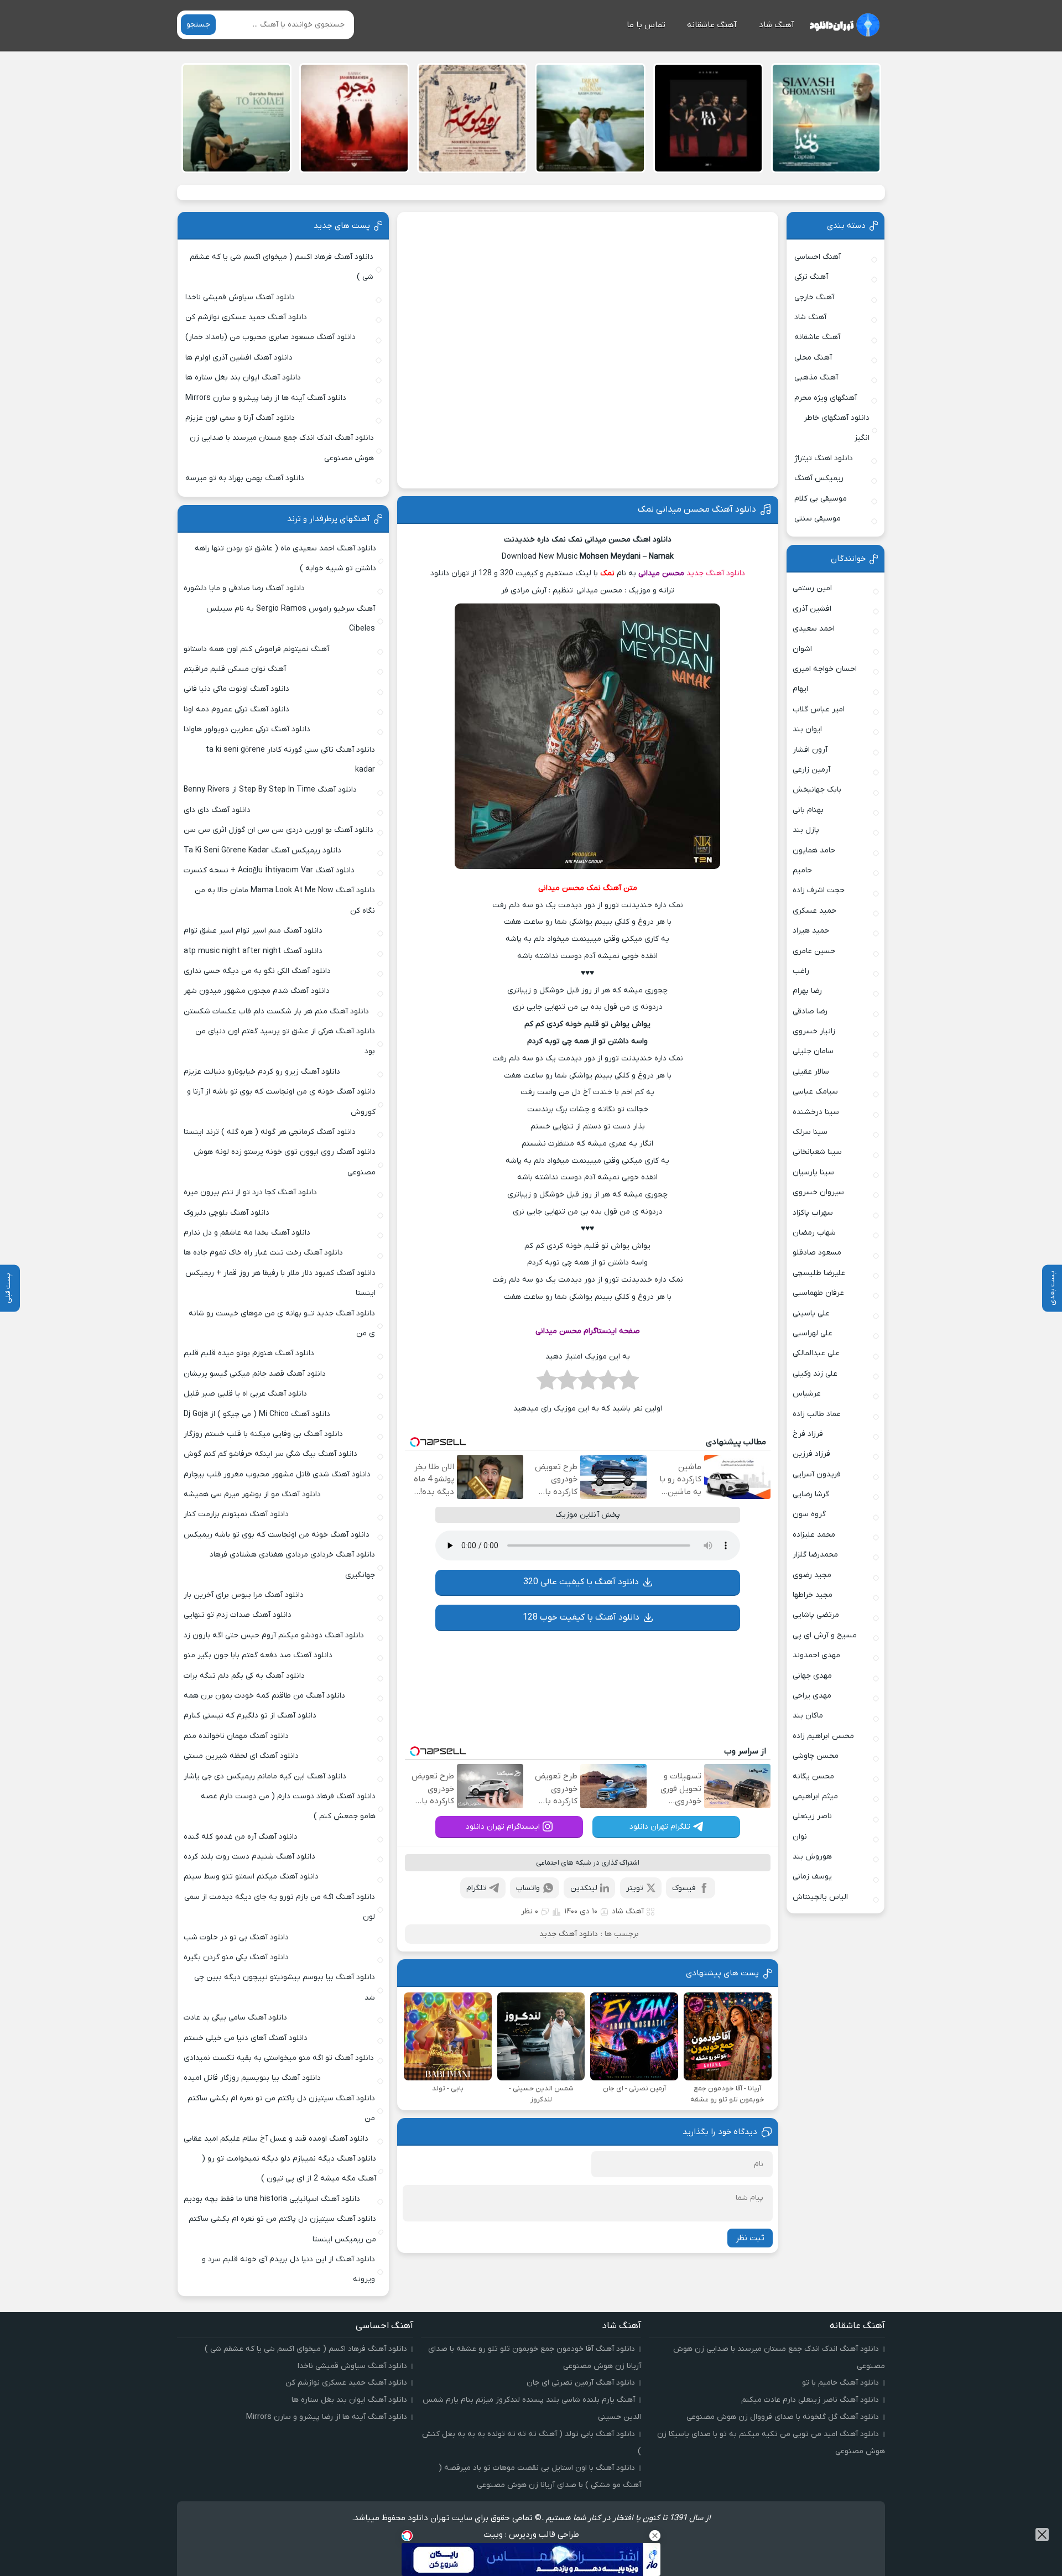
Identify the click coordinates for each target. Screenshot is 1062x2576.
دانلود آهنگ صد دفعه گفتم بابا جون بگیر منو (258, 1655)
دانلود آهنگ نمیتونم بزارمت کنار (236, 1514)
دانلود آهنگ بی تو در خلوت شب (236, 1937)
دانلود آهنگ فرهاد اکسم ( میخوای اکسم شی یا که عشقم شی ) (282, 267)
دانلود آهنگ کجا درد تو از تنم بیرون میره (250, 1192)
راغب (801, 971)
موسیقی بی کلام (821, 499)
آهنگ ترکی (811, 277)
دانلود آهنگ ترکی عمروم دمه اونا (236, 709)
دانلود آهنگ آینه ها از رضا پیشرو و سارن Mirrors (266, 398)
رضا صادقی (810, 1011)
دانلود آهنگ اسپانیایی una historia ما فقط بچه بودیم (272, 2199)
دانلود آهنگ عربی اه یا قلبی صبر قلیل (245, 1394)
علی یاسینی (811, 1313)
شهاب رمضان (814, 1233)
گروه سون (809, 1514)
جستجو (198, 25)
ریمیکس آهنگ (819, 478)
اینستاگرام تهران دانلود (503, 1827)
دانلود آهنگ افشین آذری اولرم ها (239, 358)
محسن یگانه (813, 1776)
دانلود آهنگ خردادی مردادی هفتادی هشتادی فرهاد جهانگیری (292, 1565)
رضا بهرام (807, 991)
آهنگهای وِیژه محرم (826, 398)
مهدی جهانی (812, 1676)
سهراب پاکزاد (813, 1213)
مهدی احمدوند (816, 1655)
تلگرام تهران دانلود (660, 1827)
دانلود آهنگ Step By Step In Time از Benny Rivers (270, 790)
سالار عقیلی (811, 1072)
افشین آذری (812, 609)
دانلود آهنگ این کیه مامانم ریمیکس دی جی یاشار (265, 1776)
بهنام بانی (808, 810)
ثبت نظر (750, 2238)
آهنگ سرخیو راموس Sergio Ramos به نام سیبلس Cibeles (291, 619)
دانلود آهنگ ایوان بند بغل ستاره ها (243, 378)
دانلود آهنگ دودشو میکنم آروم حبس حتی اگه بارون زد (274, 1635)
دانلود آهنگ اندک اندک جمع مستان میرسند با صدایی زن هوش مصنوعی (282, 448)
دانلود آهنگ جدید (716, 573)
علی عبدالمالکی (816, 1353)
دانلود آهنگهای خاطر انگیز (837, 428)
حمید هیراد (811, 931)
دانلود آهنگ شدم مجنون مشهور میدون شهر (257, 991)
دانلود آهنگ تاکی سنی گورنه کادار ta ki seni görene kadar (290, 760)
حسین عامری (814, 951)
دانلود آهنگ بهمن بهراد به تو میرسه (245, 478)
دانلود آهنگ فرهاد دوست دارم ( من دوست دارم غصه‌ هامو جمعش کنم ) (288, 1806)
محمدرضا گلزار (815, 1555)
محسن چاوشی (816, 1756)
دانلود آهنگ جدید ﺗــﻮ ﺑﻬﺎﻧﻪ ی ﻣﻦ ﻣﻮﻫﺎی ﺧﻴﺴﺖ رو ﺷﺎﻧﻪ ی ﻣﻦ (282, 1323)
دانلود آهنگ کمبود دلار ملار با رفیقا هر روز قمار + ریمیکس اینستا (280, 1283)
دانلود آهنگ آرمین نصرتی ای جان (581, 2383)
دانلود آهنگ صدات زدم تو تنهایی (238, 1615)
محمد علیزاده (814, 1535)
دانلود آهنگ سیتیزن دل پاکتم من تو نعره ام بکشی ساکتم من (281, 2108)
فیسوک (684, 1888)
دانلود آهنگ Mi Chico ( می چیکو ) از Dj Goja (257, 1414)
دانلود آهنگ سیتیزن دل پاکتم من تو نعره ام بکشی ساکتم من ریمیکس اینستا (282, 2229)
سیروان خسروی (818, 1192)
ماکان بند (808, 1716)
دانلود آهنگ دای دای (217, 810)
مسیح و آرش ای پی (825, 1635)
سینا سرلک (810, 1132)
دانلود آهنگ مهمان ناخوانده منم (236, 1736)
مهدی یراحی (812, 1696)
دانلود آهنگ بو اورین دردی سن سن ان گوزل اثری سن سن (278, 830)
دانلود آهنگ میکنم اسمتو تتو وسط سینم (251, 1877)
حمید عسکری (814, 911)
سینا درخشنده (816, 1112)
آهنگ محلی (813, 358)
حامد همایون (814, 850)
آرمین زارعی (811, 770)
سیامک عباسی (815, 1092)
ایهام (800, 689)
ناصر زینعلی (812, 1816)
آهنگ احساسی (818, 257)
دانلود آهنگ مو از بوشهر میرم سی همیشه (252, 1494)
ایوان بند (807, 729)
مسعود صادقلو (817, 1253)
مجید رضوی (812, 1575)
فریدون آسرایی (817, 1474)
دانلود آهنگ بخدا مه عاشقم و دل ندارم (247, 1233)
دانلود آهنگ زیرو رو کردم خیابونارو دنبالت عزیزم (262, 1072)
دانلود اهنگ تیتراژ (824, 458)
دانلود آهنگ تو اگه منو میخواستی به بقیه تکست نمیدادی (279, 2058)
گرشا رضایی (811, 1494)
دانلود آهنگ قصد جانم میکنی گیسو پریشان (255, 1374)
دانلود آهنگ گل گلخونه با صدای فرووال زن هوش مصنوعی (783, 2417)
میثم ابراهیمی (815, 1796)
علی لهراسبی (813, 1333)
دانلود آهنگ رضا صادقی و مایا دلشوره (244, 588)
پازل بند (806, 830)
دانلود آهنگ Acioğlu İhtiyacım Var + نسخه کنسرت (269, 870)
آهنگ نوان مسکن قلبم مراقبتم (235, 669)
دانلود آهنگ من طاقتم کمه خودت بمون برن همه (264, 1696)
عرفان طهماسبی (818, 1293)
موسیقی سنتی (818, 519)
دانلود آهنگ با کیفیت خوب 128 (581, 1617)
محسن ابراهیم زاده (823, 1736)
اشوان (802, 649)
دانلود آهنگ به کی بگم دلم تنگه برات (244, 1676)
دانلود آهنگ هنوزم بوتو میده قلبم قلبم (249, 1353)
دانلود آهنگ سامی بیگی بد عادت (235, 2018)
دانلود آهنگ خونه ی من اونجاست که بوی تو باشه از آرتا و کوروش (281, 1102)
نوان (800, 1837)
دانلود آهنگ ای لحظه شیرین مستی (241, 1756)
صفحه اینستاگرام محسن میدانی (588, 1331)
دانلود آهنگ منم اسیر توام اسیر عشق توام (253, 931)
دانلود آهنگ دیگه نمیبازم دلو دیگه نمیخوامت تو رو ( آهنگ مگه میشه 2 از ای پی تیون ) (289, 2169)
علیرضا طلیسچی (819, 1273)
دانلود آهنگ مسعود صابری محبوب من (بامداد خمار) (270, 337)
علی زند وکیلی (815, 1374)
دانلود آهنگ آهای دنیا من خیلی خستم (246, 2038)
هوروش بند (812, 1857)
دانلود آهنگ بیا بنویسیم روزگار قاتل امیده (252, 2078)
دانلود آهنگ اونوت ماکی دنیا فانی (236, 689)
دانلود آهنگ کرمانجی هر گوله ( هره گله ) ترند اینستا (270, 1132)
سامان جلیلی (813, 1051)
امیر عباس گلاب (819, 709)
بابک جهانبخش (817, 790)
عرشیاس (807, 1394)
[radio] (629, 1383)
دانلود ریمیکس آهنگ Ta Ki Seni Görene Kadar (262, 850)
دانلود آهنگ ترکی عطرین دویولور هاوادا (247, 729)
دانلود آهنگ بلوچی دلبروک (227, 1213)
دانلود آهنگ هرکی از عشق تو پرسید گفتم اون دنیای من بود (285, 1041)
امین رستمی (812, 588)
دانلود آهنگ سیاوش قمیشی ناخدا (240, 297)
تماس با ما (646, 25)
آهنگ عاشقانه (712, 25)
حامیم (802, 870)
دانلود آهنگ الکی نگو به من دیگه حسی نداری (257, 971)
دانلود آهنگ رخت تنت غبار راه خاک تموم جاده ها (263, 1253)
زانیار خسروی (814, 1031)
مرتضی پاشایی (816, 1615)
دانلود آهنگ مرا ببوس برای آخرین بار (244, 1595)
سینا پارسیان (813, 1172)
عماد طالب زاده (817, 1414)
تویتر (635, 1888)
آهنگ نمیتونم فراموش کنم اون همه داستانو (256, 649)
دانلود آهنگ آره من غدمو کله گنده (241, 1837)
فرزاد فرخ (808, 1434)
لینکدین (584, 1888)
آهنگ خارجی (814, 297)
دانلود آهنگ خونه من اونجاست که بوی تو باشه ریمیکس (277, 1535)
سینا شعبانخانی (817, 1152)
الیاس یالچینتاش (820, 1897)
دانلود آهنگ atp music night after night (253, 951)
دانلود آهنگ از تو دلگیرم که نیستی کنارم (250, 1716)
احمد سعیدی (814, 629)
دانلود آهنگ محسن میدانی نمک (697, 509)
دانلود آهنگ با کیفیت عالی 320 (581, 1582)
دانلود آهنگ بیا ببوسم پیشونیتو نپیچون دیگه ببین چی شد (285, 1987)
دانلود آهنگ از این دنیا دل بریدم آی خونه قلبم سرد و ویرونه (288, 2269)
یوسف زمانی (812, 1877)
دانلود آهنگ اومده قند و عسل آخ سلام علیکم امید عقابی (276, 2139)
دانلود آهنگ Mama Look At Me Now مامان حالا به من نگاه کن (285, 900)
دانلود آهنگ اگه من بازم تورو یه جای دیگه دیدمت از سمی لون (280, 1907)
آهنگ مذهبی (816, 378)
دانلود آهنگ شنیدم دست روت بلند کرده (249, 1857)
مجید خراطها (813, 1595)
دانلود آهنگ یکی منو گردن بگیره (236, 1957)
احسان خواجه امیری (825, 669)
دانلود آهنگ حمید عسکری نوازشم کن (246, 317)
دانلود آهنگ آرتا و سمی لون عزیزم (240, 418)
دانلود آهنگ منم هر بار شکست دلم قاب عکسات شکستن (276, 1011)
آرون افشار (810, 750)
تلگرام (476, 1888)
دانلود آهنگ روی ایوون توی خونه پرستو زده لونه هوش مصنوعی (284, 1162)
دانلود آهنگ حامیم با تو (840, 2383)
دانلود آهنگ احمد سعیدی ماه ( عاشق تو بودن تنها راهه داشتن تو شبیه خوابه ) (285, 558)
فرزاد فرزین (811, 1454)
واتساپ (528, 1888)
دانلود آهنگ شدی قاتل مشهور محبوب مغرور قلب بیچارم (277, 1474)
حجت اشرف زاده (819, 890)
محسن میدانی (661, 573)
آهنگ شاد (777, 25)
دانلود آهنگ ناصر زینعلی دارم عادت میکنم (810, 2400)
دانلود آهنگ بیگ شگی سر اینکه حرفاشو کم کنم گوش (270, 1454)
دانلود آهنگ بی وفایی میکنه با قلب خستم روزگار (263, 1434)
